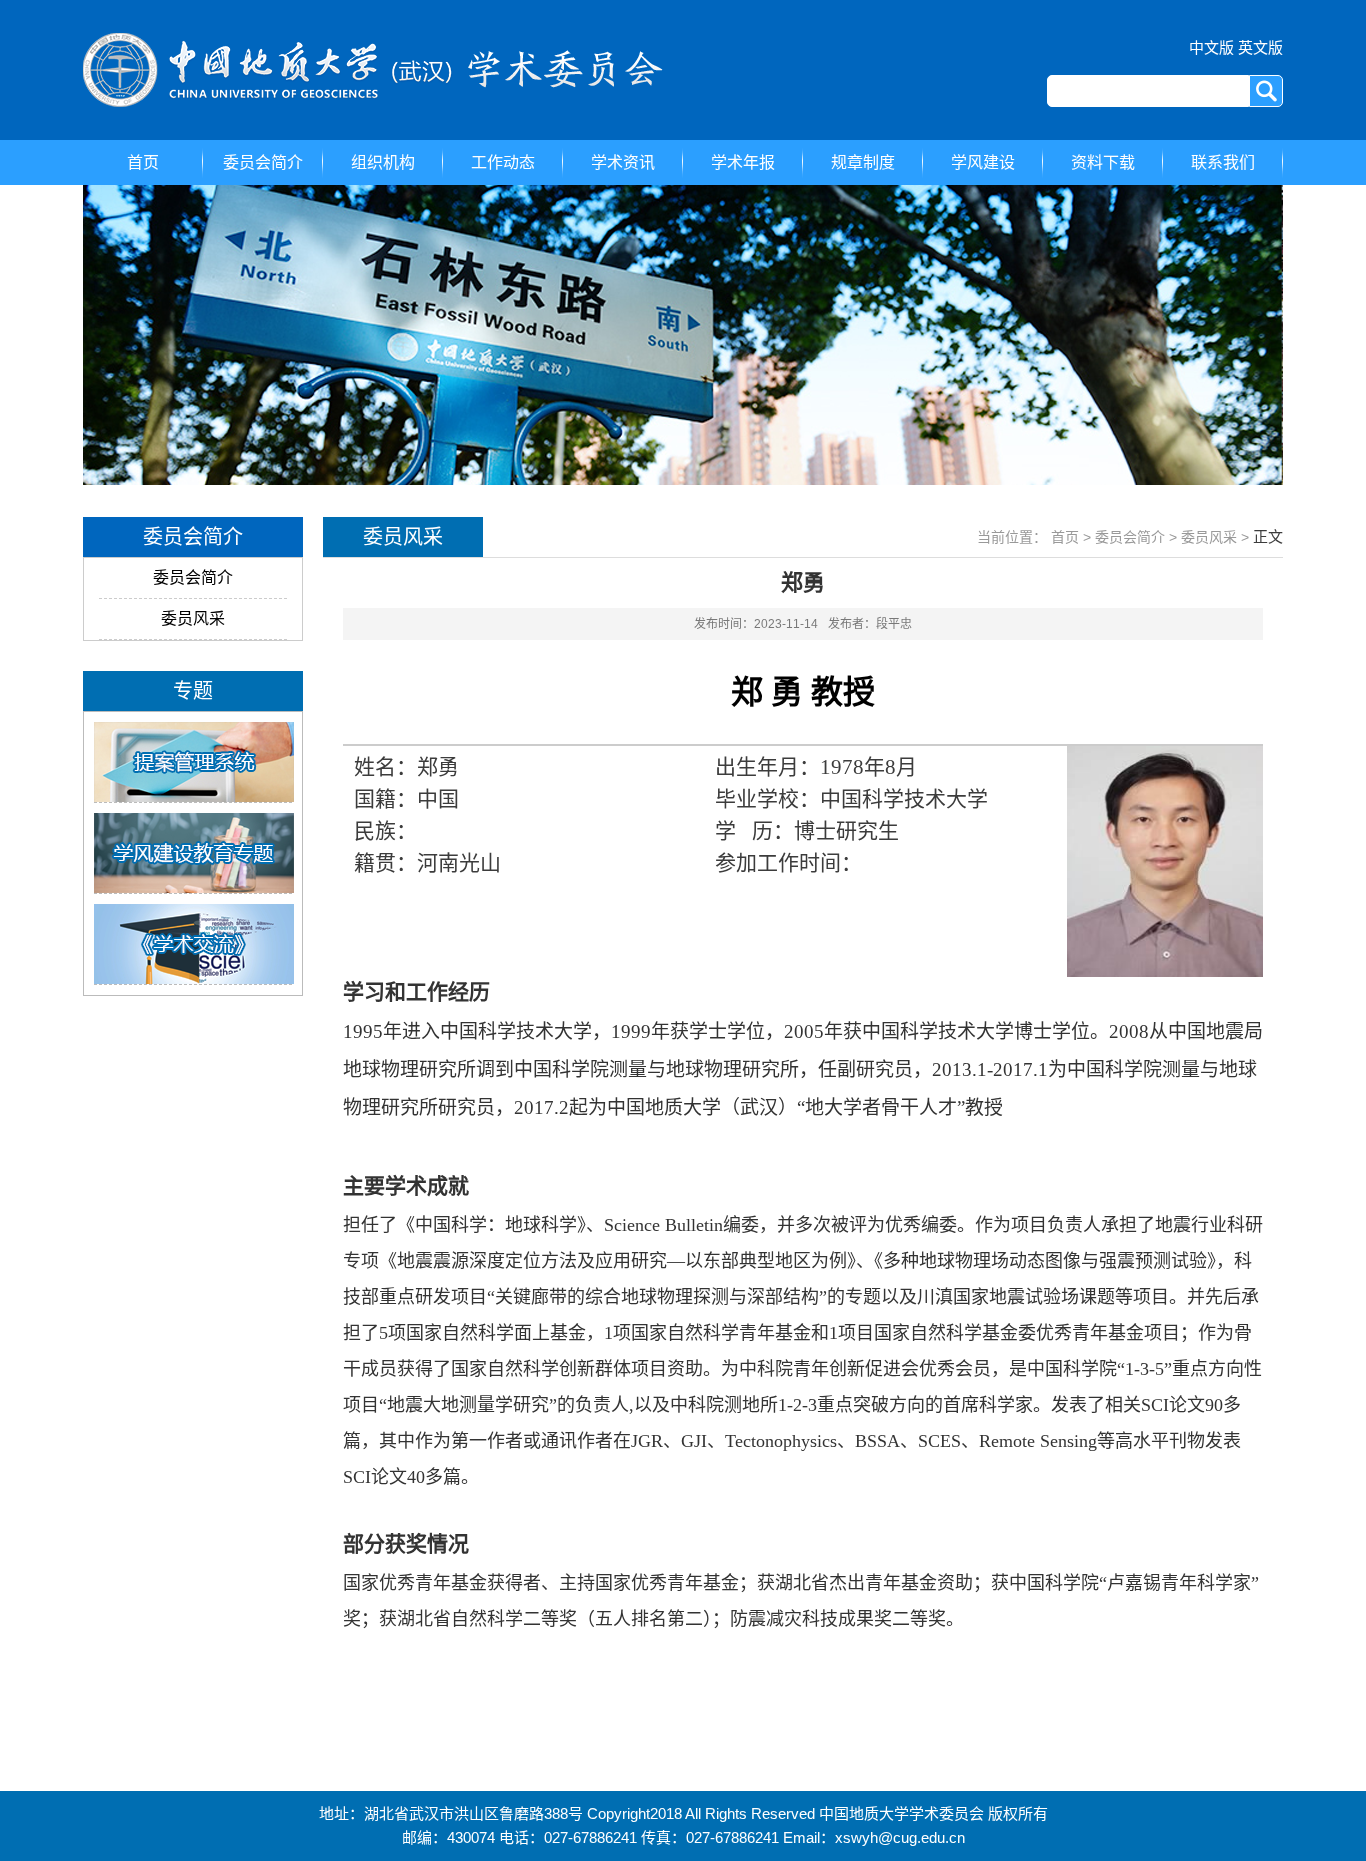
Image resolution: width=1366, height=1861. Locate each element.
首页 (143, 162)
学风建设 (983, 162)
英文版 (1260, 47)
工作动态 (503, 162)
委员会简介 (263, 162)
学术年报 (743, 162)
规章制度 (863, 162)
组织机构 (383, 162)
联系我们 (1223, 162)
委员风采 (193, 618)
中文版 (1211, 47)
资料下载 (1103, 162)
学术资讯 (623, 162)
